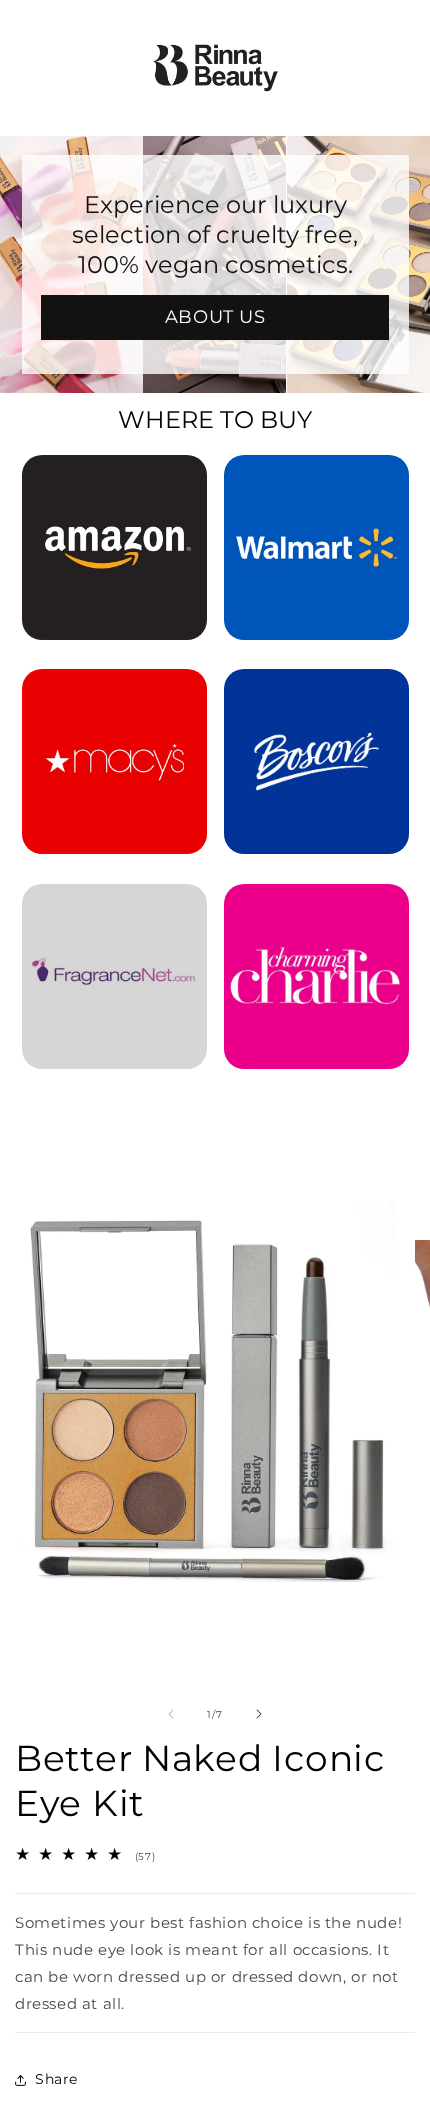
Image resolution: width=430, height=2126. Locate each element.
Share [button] (56, 2079)
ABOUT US (215, 317)
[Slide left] (171, 1714)
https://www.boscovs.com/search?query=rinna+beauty (316, 696)
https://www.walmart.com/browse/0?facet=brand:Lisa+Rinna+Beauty (316, 482)
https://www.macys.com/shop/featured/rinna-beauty (114, 696)
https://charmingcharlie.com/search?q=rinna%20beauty (316, 911)
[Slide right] (259, 1714)
